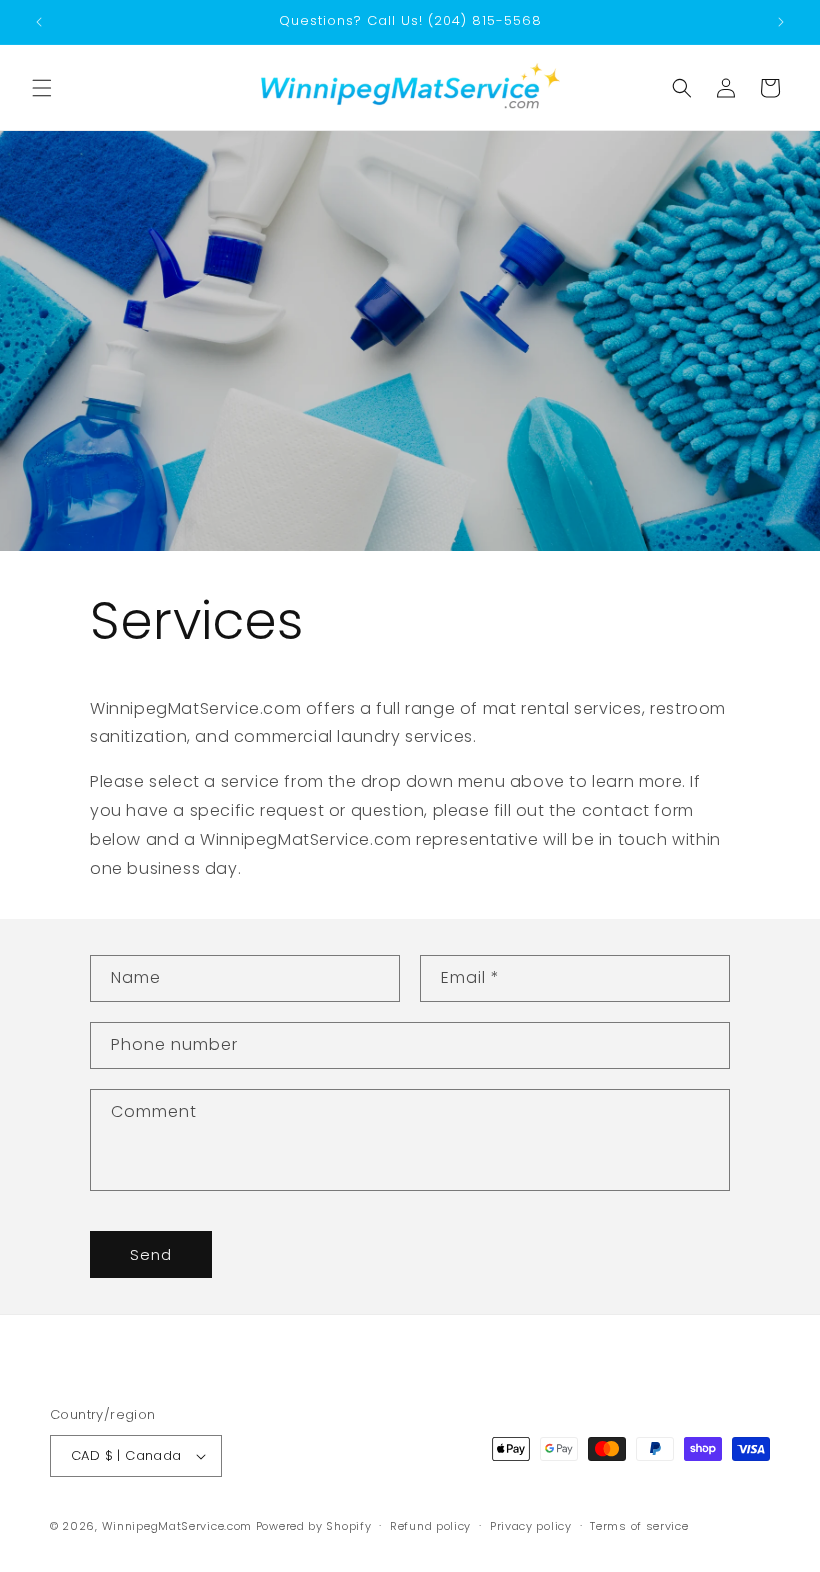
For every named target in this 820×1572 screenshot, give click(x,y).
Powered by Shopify (314, 1526)
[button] (42, 88)
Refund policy (430, 1526)
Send (151, 1254)
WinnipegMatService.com (177, 1526)
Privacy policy (531, 1526)
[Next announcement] (781, 22)
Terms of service (639, 1526)
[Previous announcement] (39, 22)
